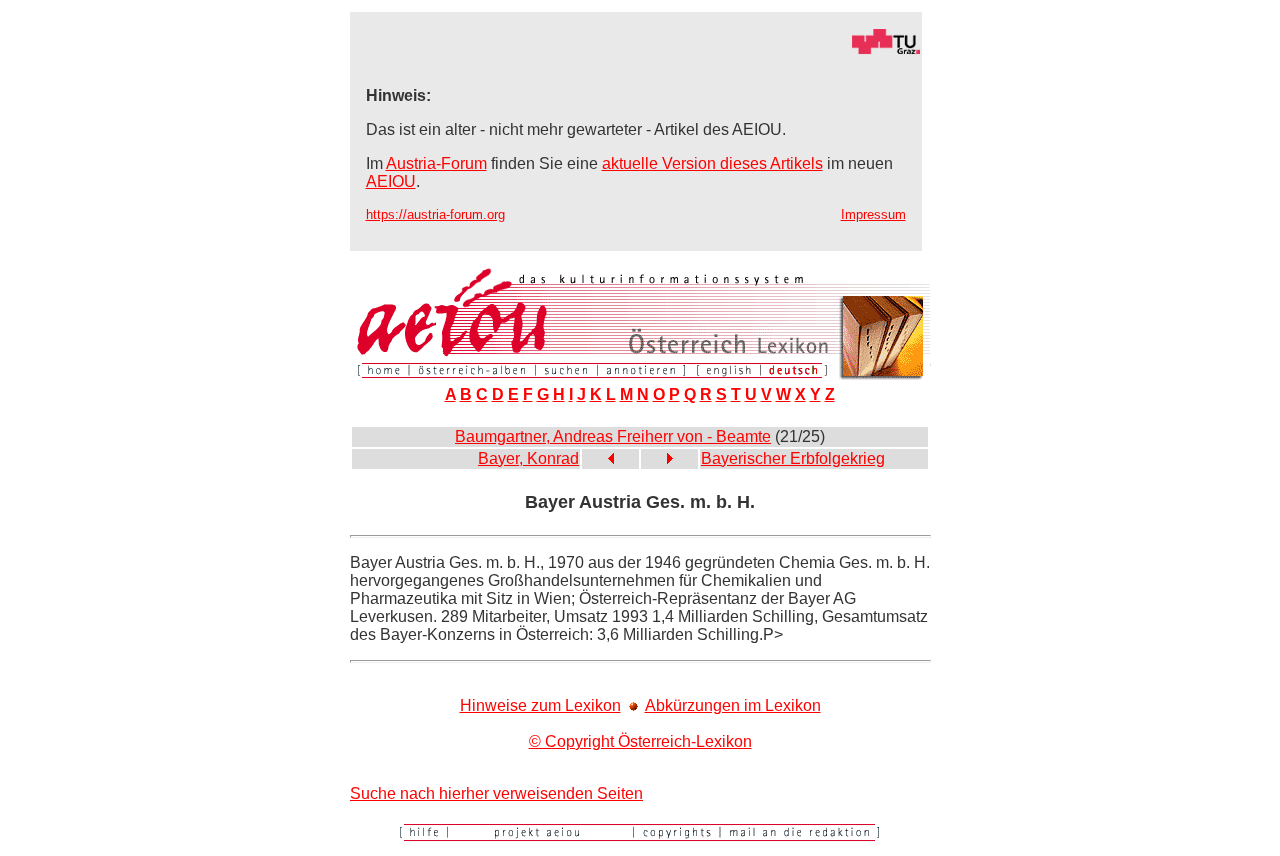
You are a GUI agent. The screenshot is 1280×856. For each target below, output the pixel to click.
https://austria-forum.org (435, 214)
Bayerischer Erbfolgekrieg (793, 458)
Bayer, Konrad (528, 458)
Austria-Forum (436, 163)
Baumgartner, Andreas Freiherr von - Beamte (613, 436)
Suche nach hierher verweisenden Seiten (496, 793)
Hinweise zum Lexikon (540, 705)
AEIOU (391, 181)
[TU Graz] (636, 49)
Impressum (873, 214)
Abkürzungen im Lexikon (733, 705)
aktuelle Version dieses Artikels (712, 163)
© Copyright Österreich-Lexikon (640, 741)
